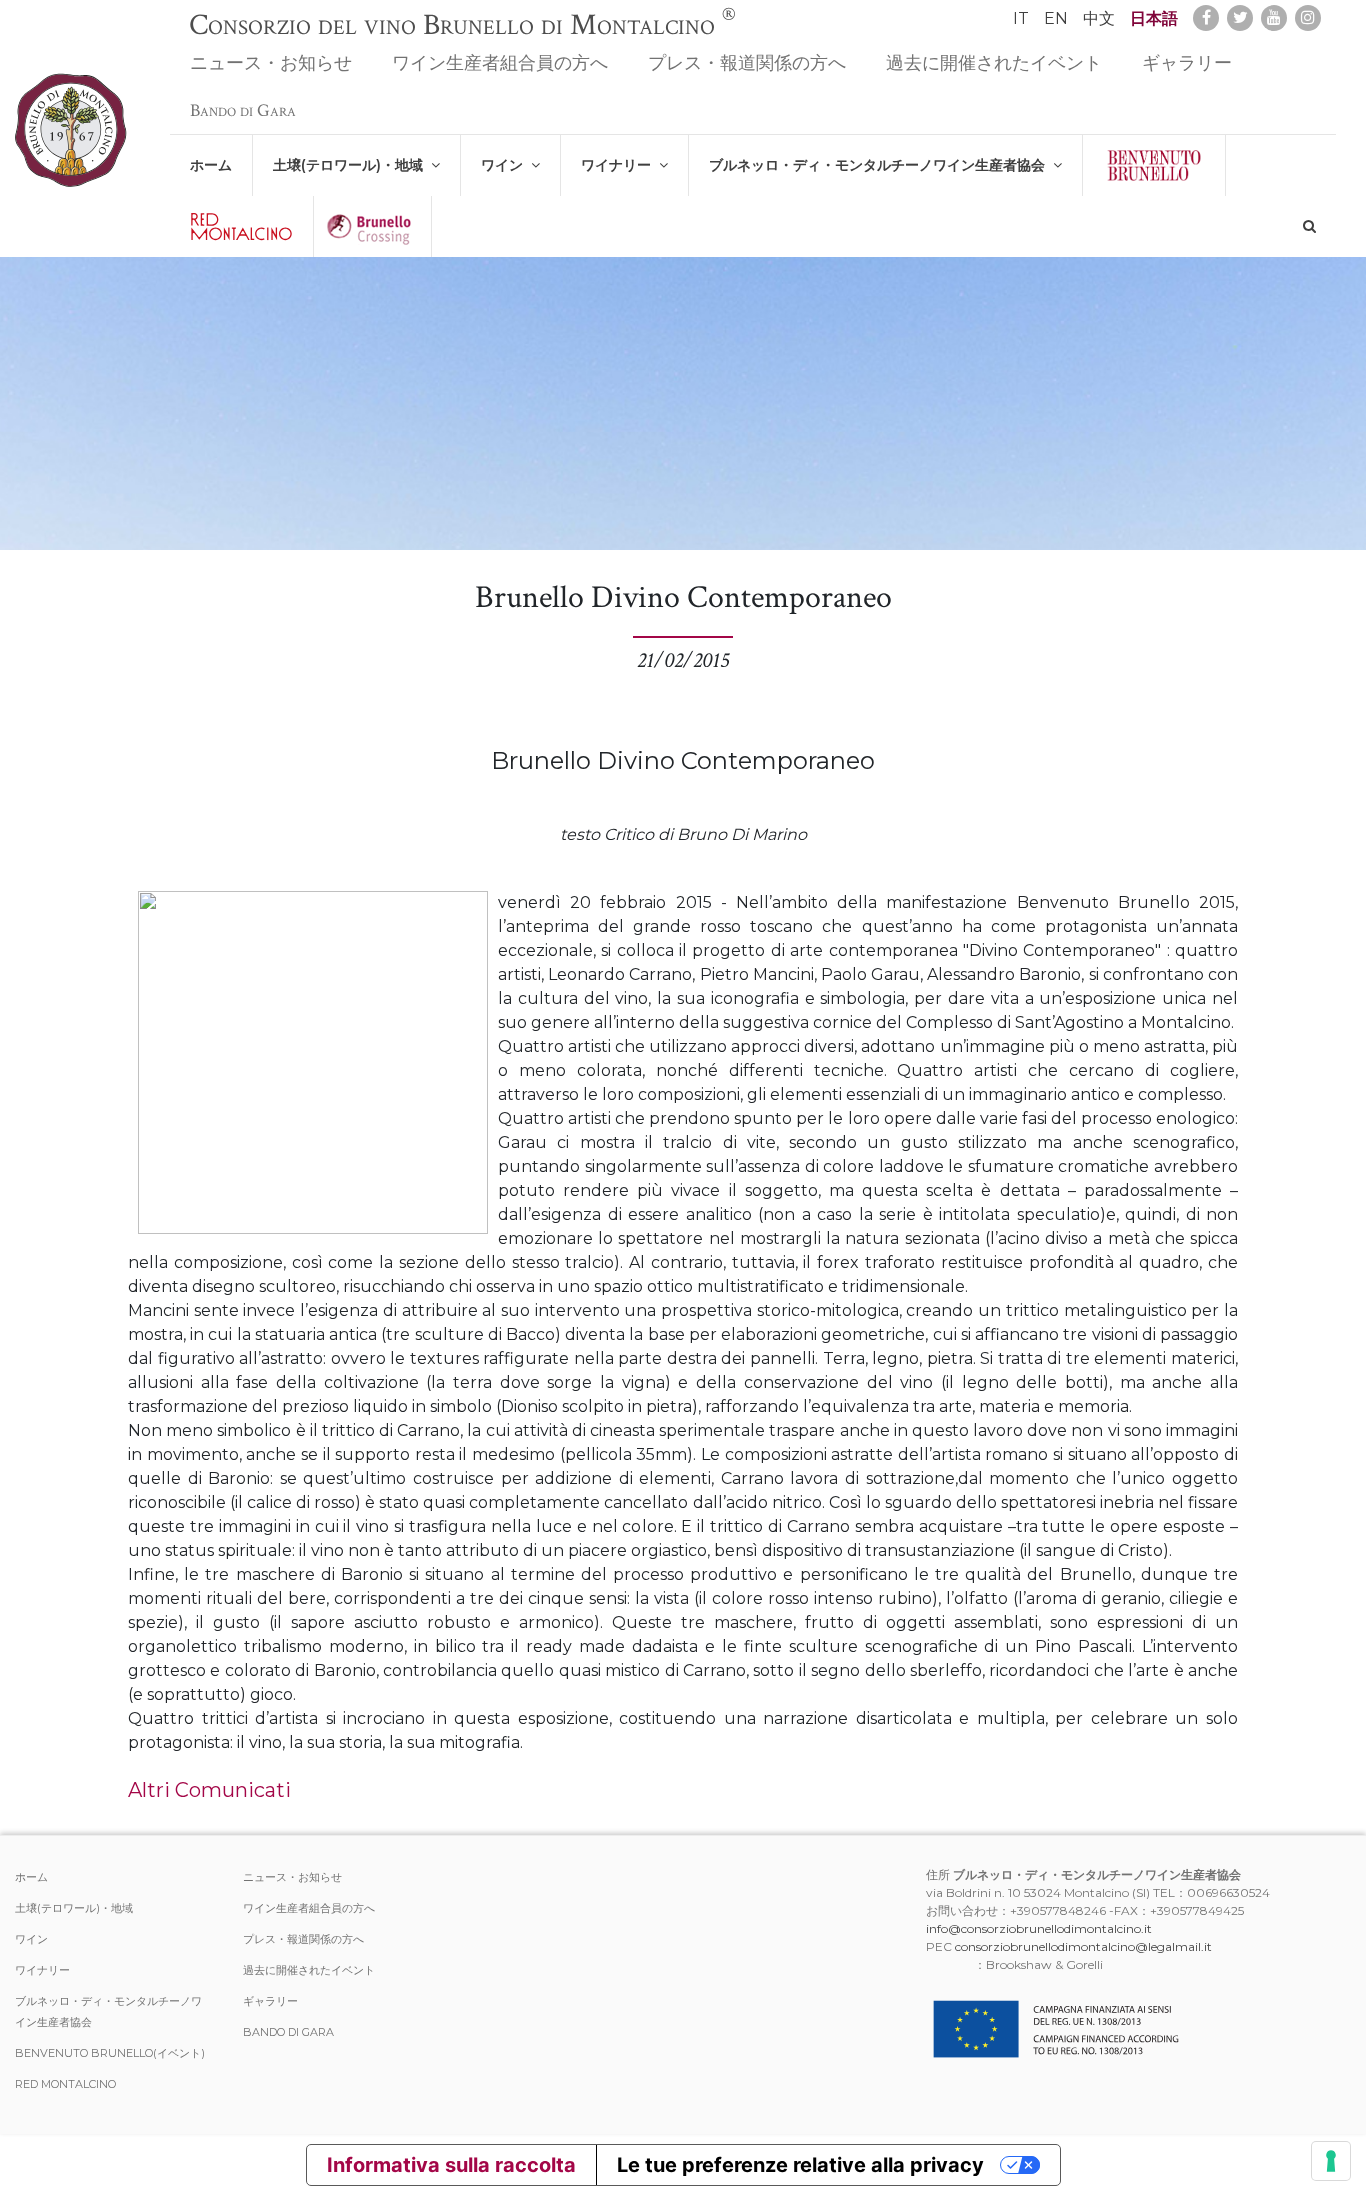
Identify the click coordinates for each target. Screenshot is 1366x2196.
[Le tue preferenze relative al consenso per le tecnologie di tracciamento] (1331, 2161)
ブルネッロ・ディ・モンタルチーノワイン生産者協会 (881, 165)
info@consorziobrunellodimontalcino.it (1039, 1928)
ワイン (506, 165)
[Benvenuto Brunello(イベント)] (1154, 165)
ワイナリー (620, 165)
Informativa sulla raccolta (451, 2165)
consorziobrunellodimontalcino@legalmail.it (1083, 1946)
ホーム (211, 165)
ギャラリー (1187, 63)
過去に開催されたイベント (994, 63)
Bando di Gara (243, 110)
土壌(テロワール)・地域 (352, 165)
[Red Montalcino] (241, 226)
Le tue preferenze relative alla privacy (800, 2165)
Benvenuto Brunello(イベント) (110, 2053)
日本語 (1154, 18)
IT (1021, 18)
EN (1056, 18)
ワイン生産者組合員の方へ (500, 63)
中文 (1099, 18)
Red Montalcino (65, 2084)
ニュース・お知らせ (271, 63)
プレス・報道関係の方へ (747, 63)
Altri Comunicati (209, 1790)
